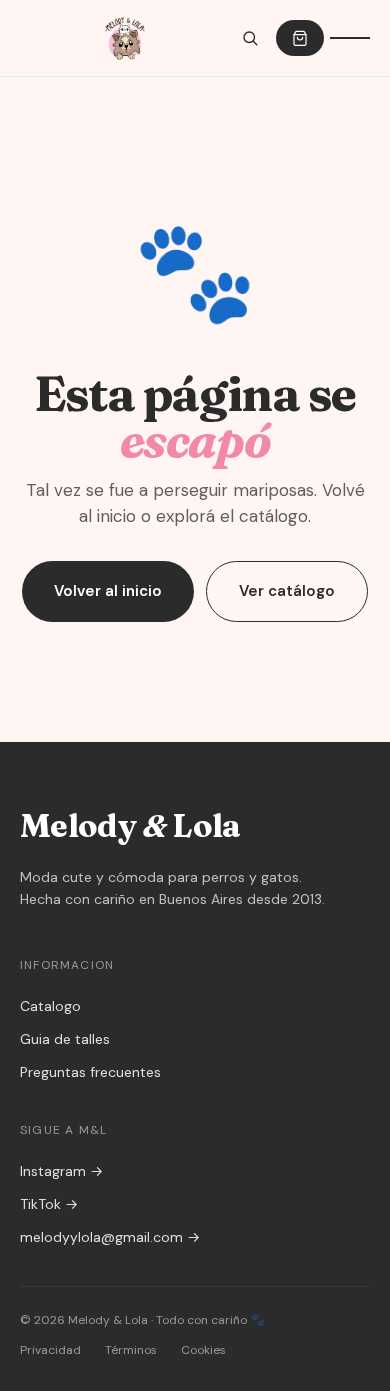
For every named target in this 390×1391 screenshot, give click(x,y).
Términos (131, 1350)
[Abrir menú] (350, 38)
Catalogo (50, 1006)
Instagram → (61, 1171)
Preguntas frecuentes (90, 1072)
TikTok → (49, 1204)
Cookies (203, 1350)
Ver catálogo (287, 591)
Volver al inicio (108, 591)
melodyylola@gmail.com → (110, 1237)
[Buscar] (250, 38)
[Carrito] (300, 38)
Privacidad (50, 1350)
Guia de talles (65, 1039)
